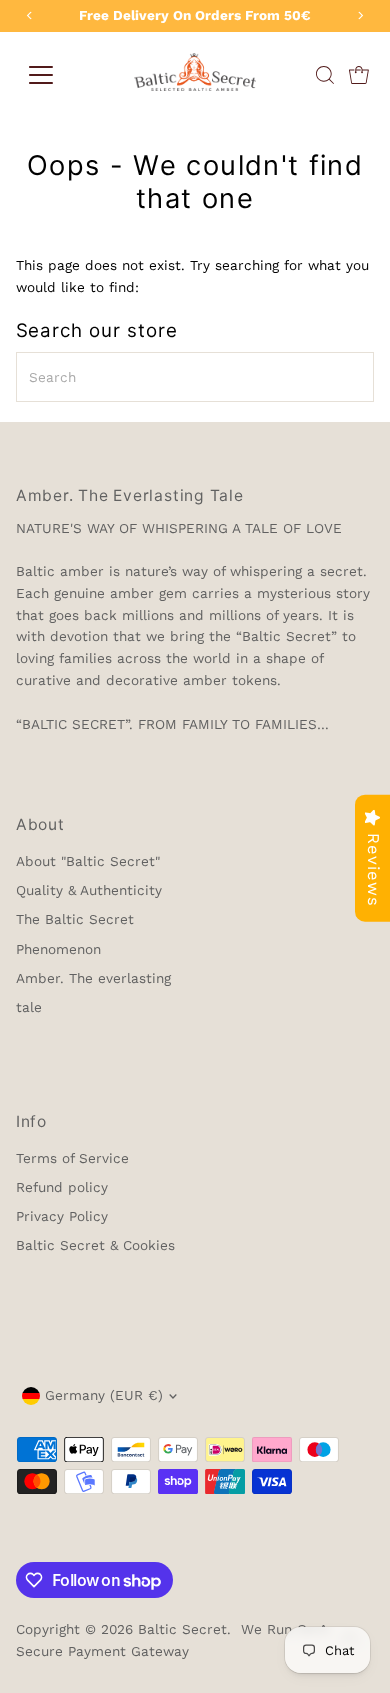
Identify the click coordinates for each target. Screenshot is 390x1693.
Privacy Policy (62, 1216)
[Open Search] (325, 75)
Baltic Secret (182, 1629)
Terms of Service (72, 1158)
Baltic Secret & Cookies (95, 1245)
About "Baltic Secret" (88, 861)
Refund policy (62, 1187)
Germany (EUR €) (104, 1395)
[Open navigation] (41, 75)
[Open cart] (359, 75)
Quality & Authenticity (89, 890)
